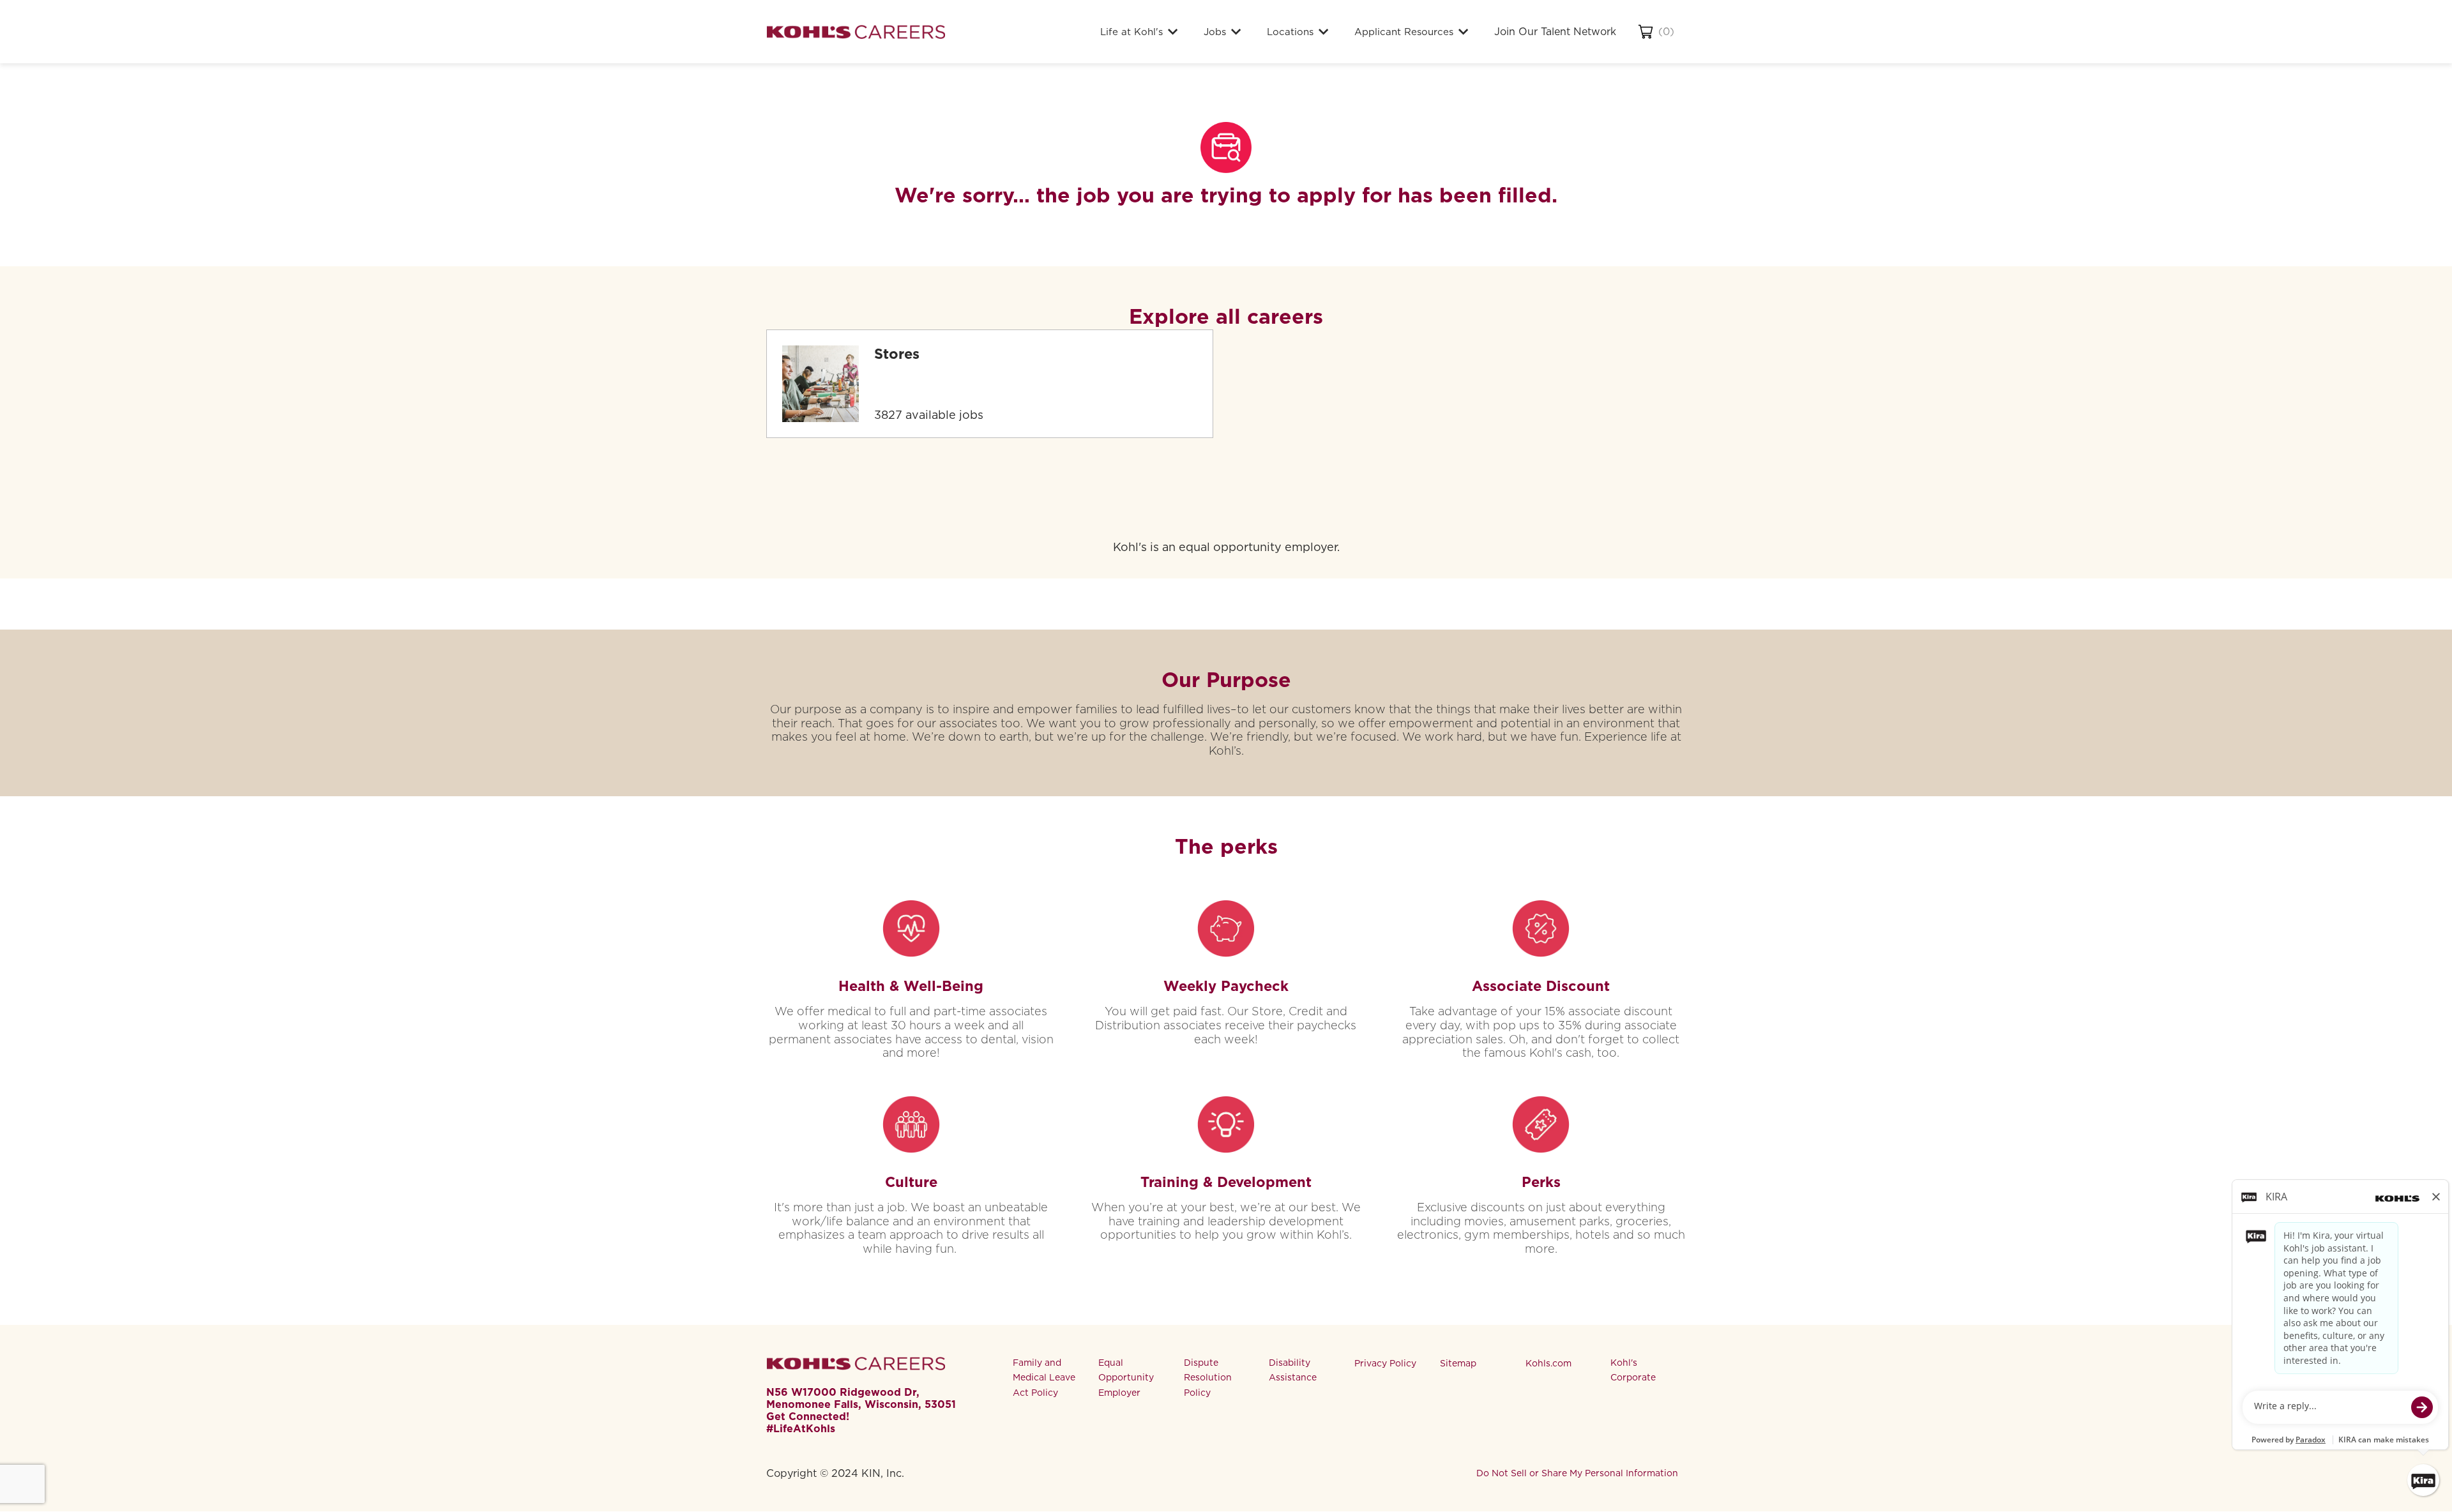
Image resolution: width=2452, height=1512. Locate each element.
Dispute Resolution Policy (1208, 1378)
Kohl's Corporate (1633, 1370)
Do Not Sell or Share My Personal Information (1577, 1473)
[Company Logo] (856, 32)
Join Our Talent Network (1555, 32)
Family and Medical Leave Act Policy (1044, 1378)
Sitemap (1458, 1363)
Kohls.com (1548, 1363)
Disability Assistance (1293, 1370)
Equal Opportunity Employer (1126, 1378)
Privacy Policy (1385, 1363)
